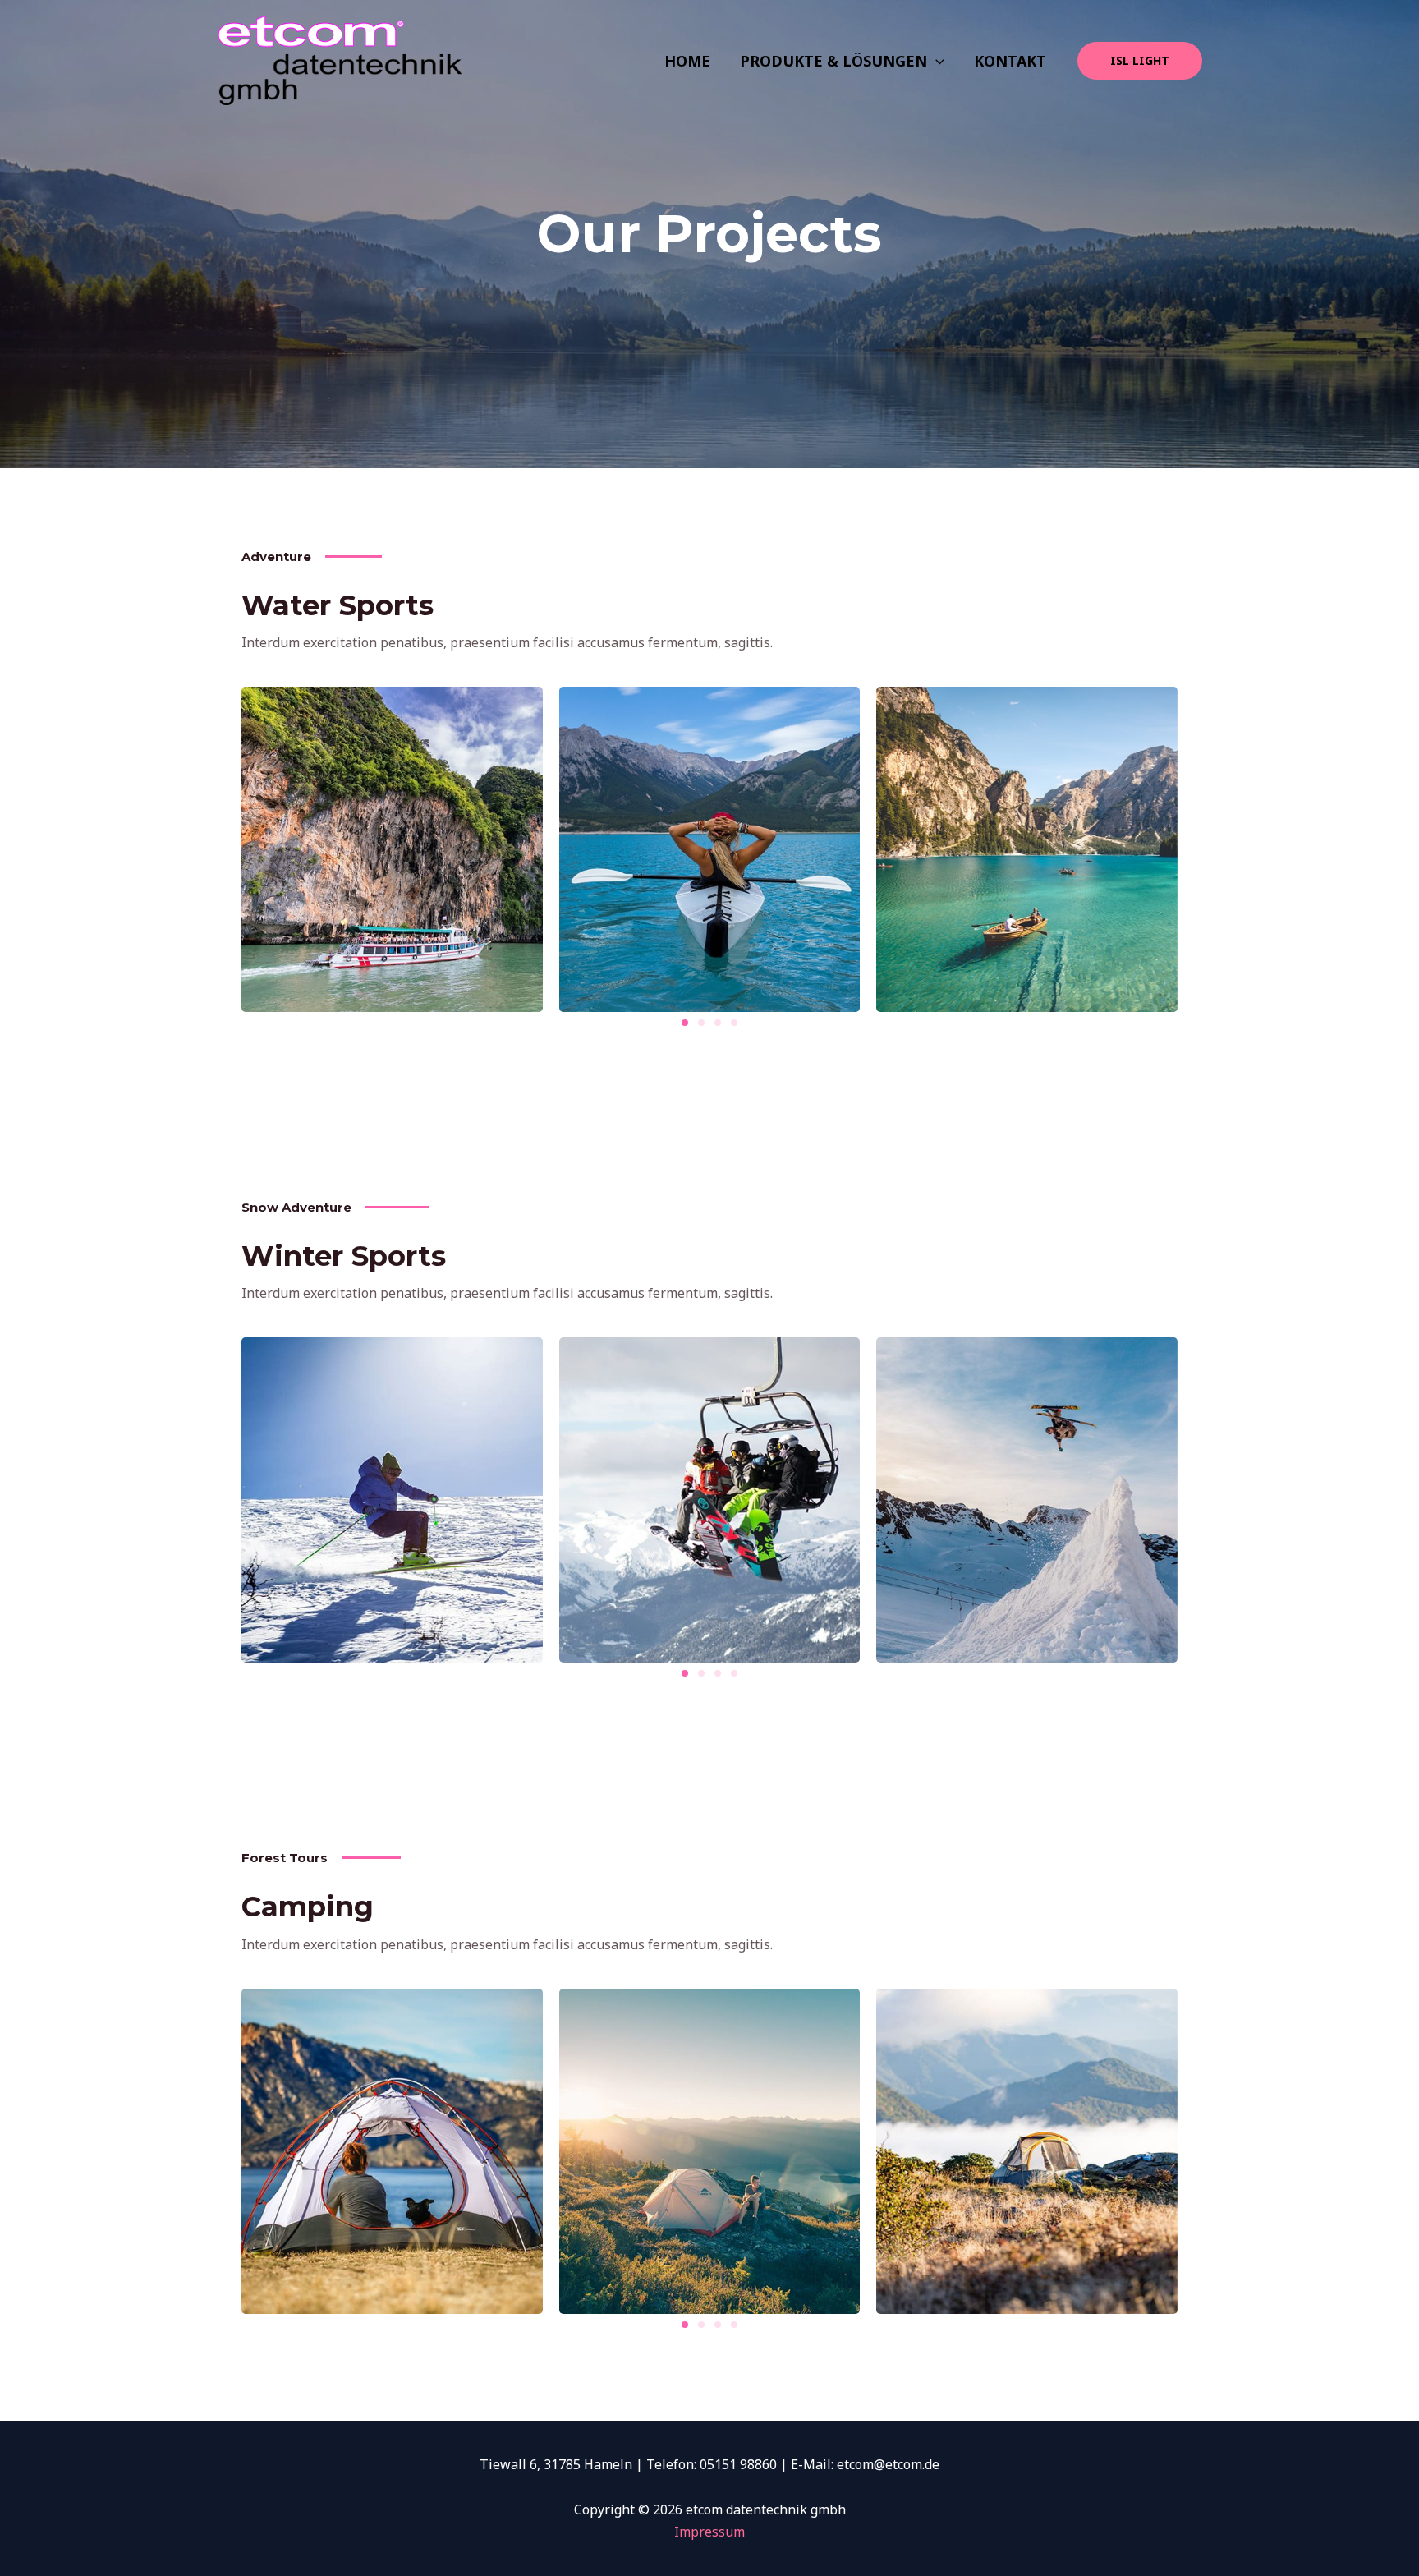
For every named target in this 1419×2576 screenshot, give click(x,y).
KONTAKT (1010, 61)
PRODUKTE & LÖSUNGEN (833, 61)
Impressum (709, 2532)
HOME (687, 61)
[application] (936, 61)
